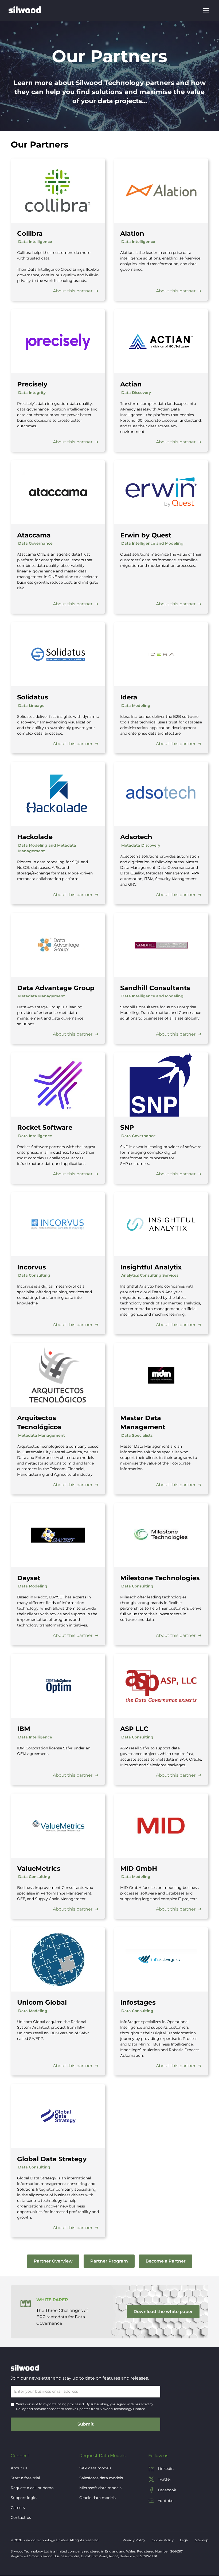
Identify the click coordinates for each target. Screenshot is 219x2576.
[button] (205, 11)
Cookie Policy (163, 2540)
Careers (18, 2508)
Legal (184, 2540)
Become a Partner (166, 2261)
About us (19, 2468)
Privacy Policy (134, 2540)
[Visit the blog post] (58, 191)
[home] (25, 11)
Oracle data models (97, 2498)
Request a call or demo (32, 2488)
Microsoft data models (100, 2488)
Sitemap (202, 2540)
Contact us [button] (21, 2517)
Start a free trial (25, 2478)
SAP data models (95, 2468)
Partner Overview (53, 2261)
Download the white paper (163, 2312)
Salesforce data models (101, 2478)
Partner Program (109, 2261)
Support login (24, 2498)
